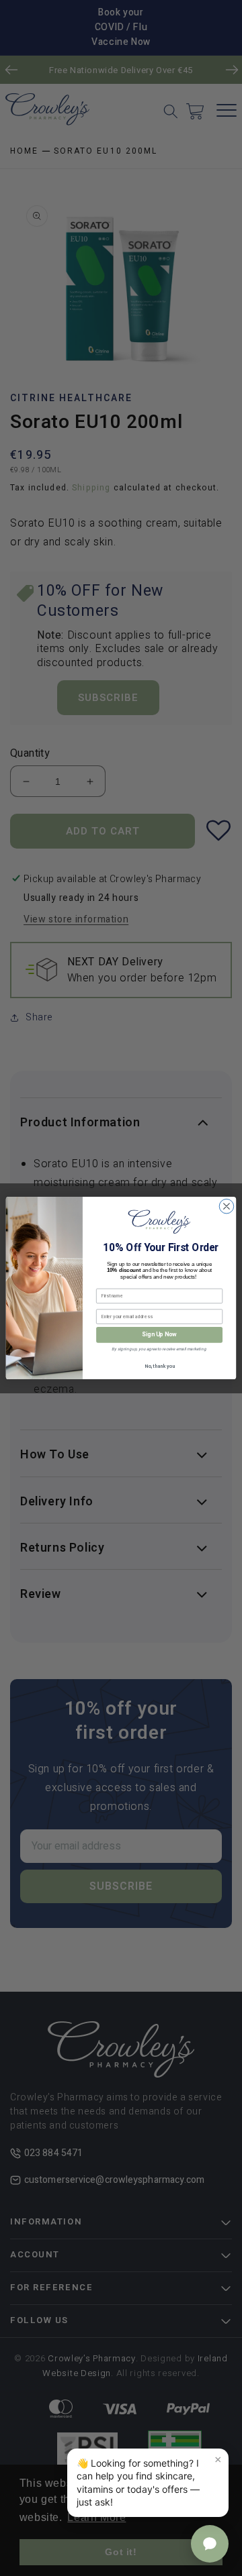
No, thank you (160, 1367)
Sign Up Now (159, 1335)
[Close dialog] (227, 1206)
